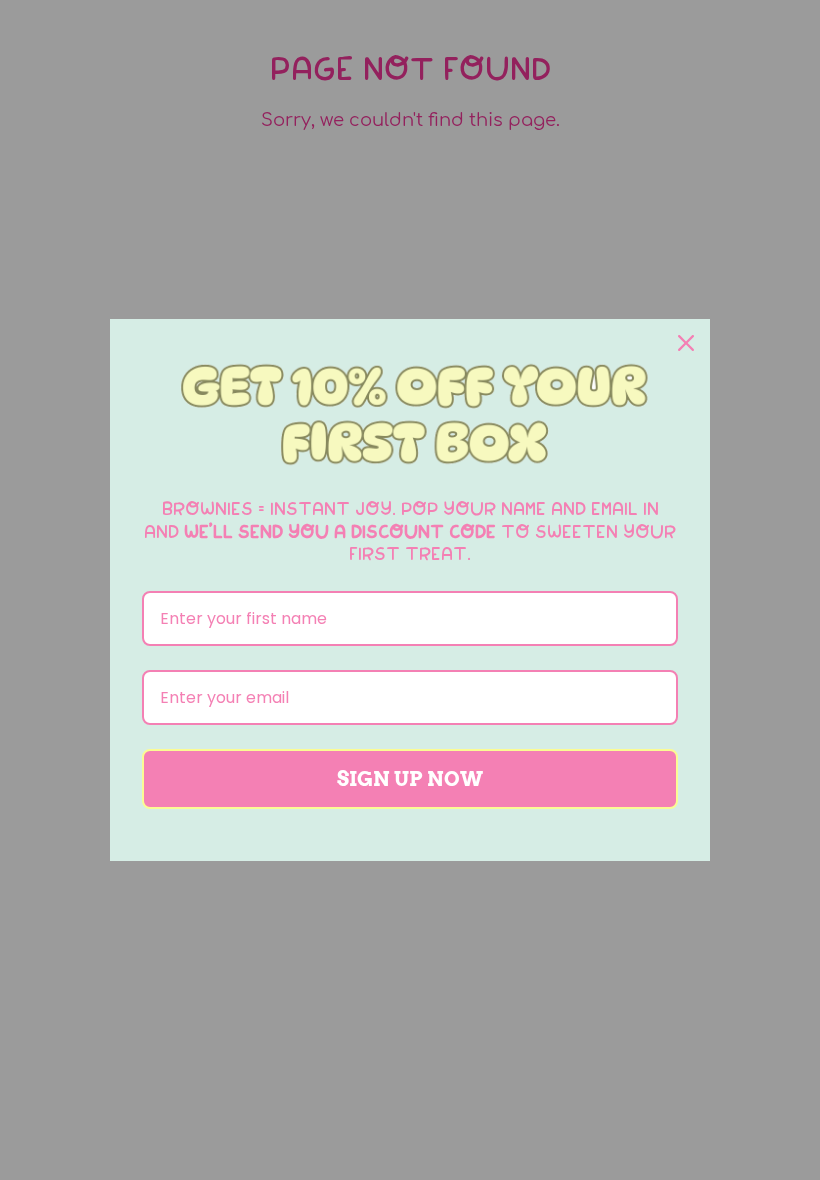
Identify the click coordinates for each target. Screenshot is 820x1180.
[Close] (686, 343)
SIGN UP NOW (410, 779)
